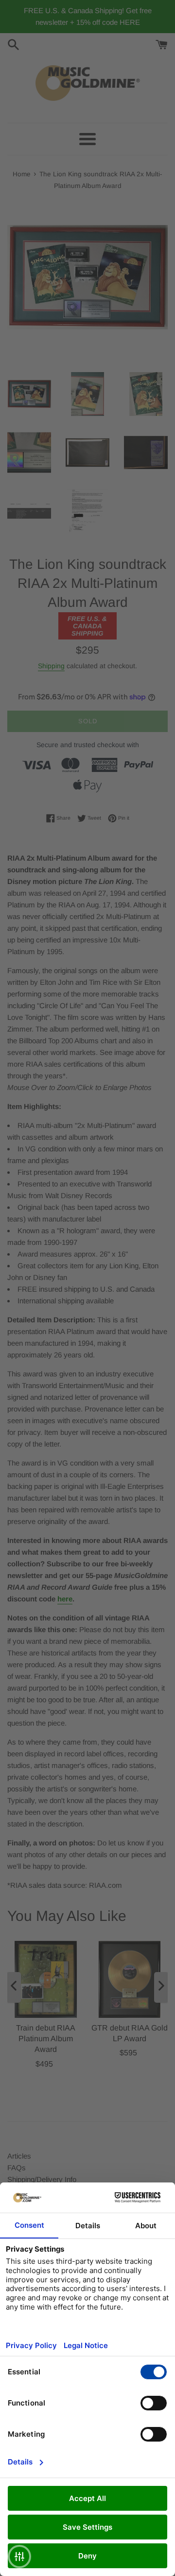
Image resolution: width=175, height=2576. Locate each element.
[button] (19, 2557)
